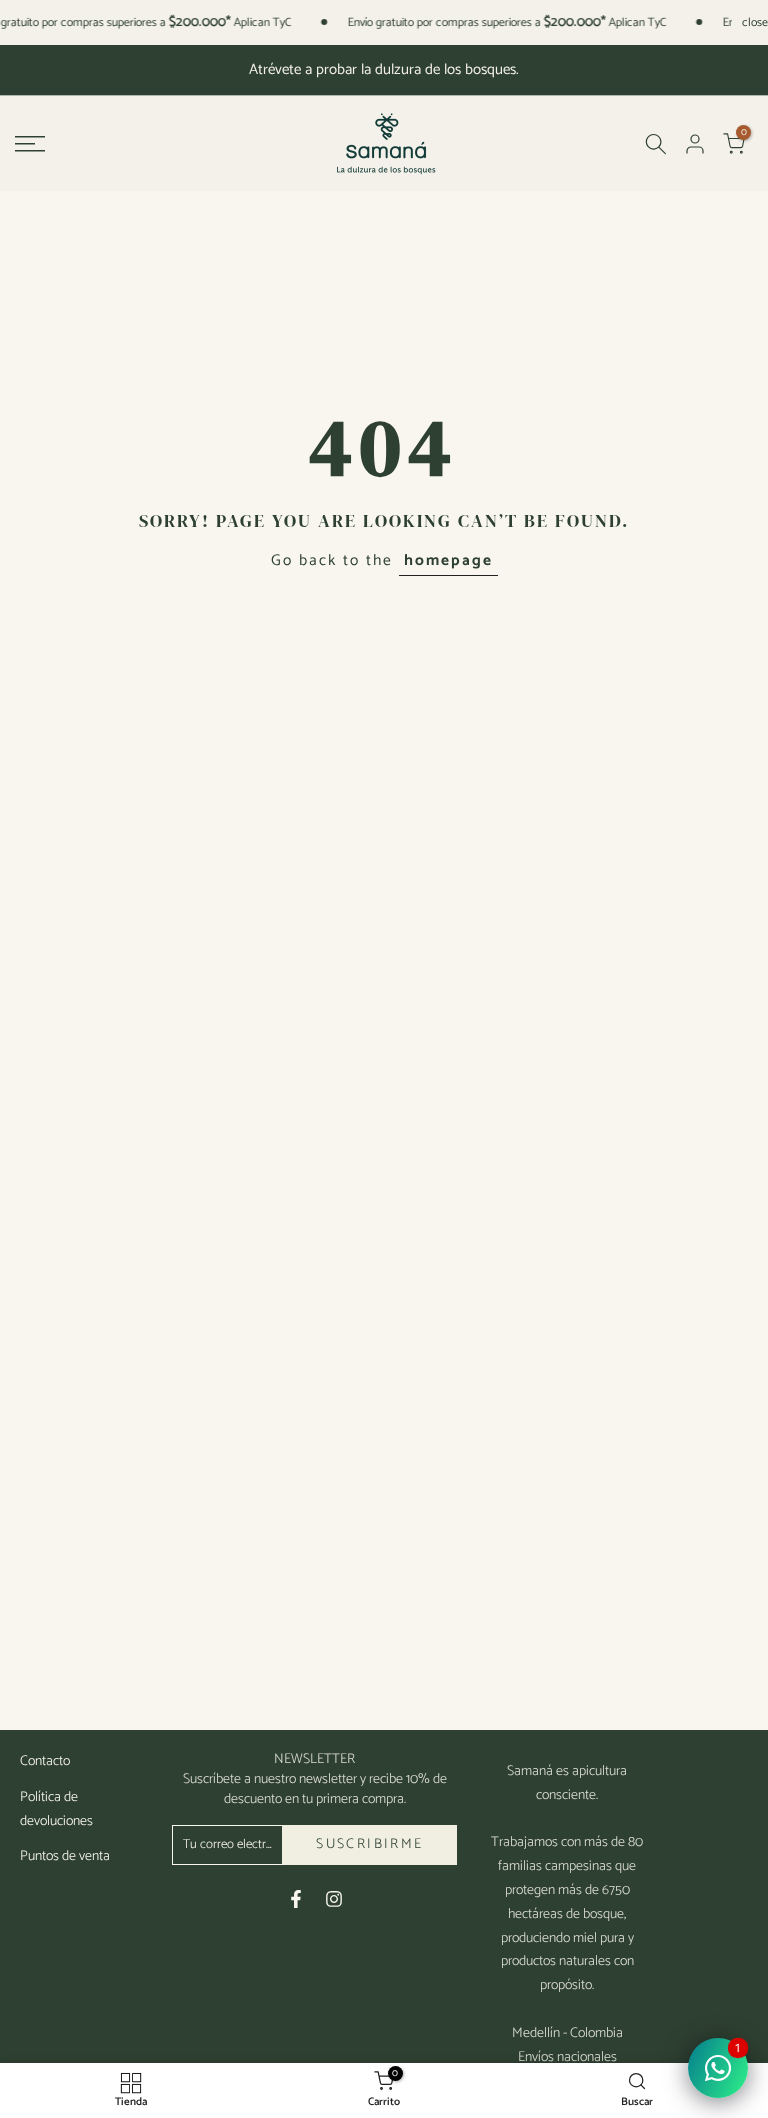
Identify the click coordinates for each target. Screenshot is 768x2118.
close (755, 23)
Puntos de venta (65, 1856)
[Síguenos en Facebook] (296, 1899)
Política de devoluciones (56, 1809)
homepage (448, 560)
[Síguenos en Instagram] (334, 1899)
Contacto (45, 1761)
